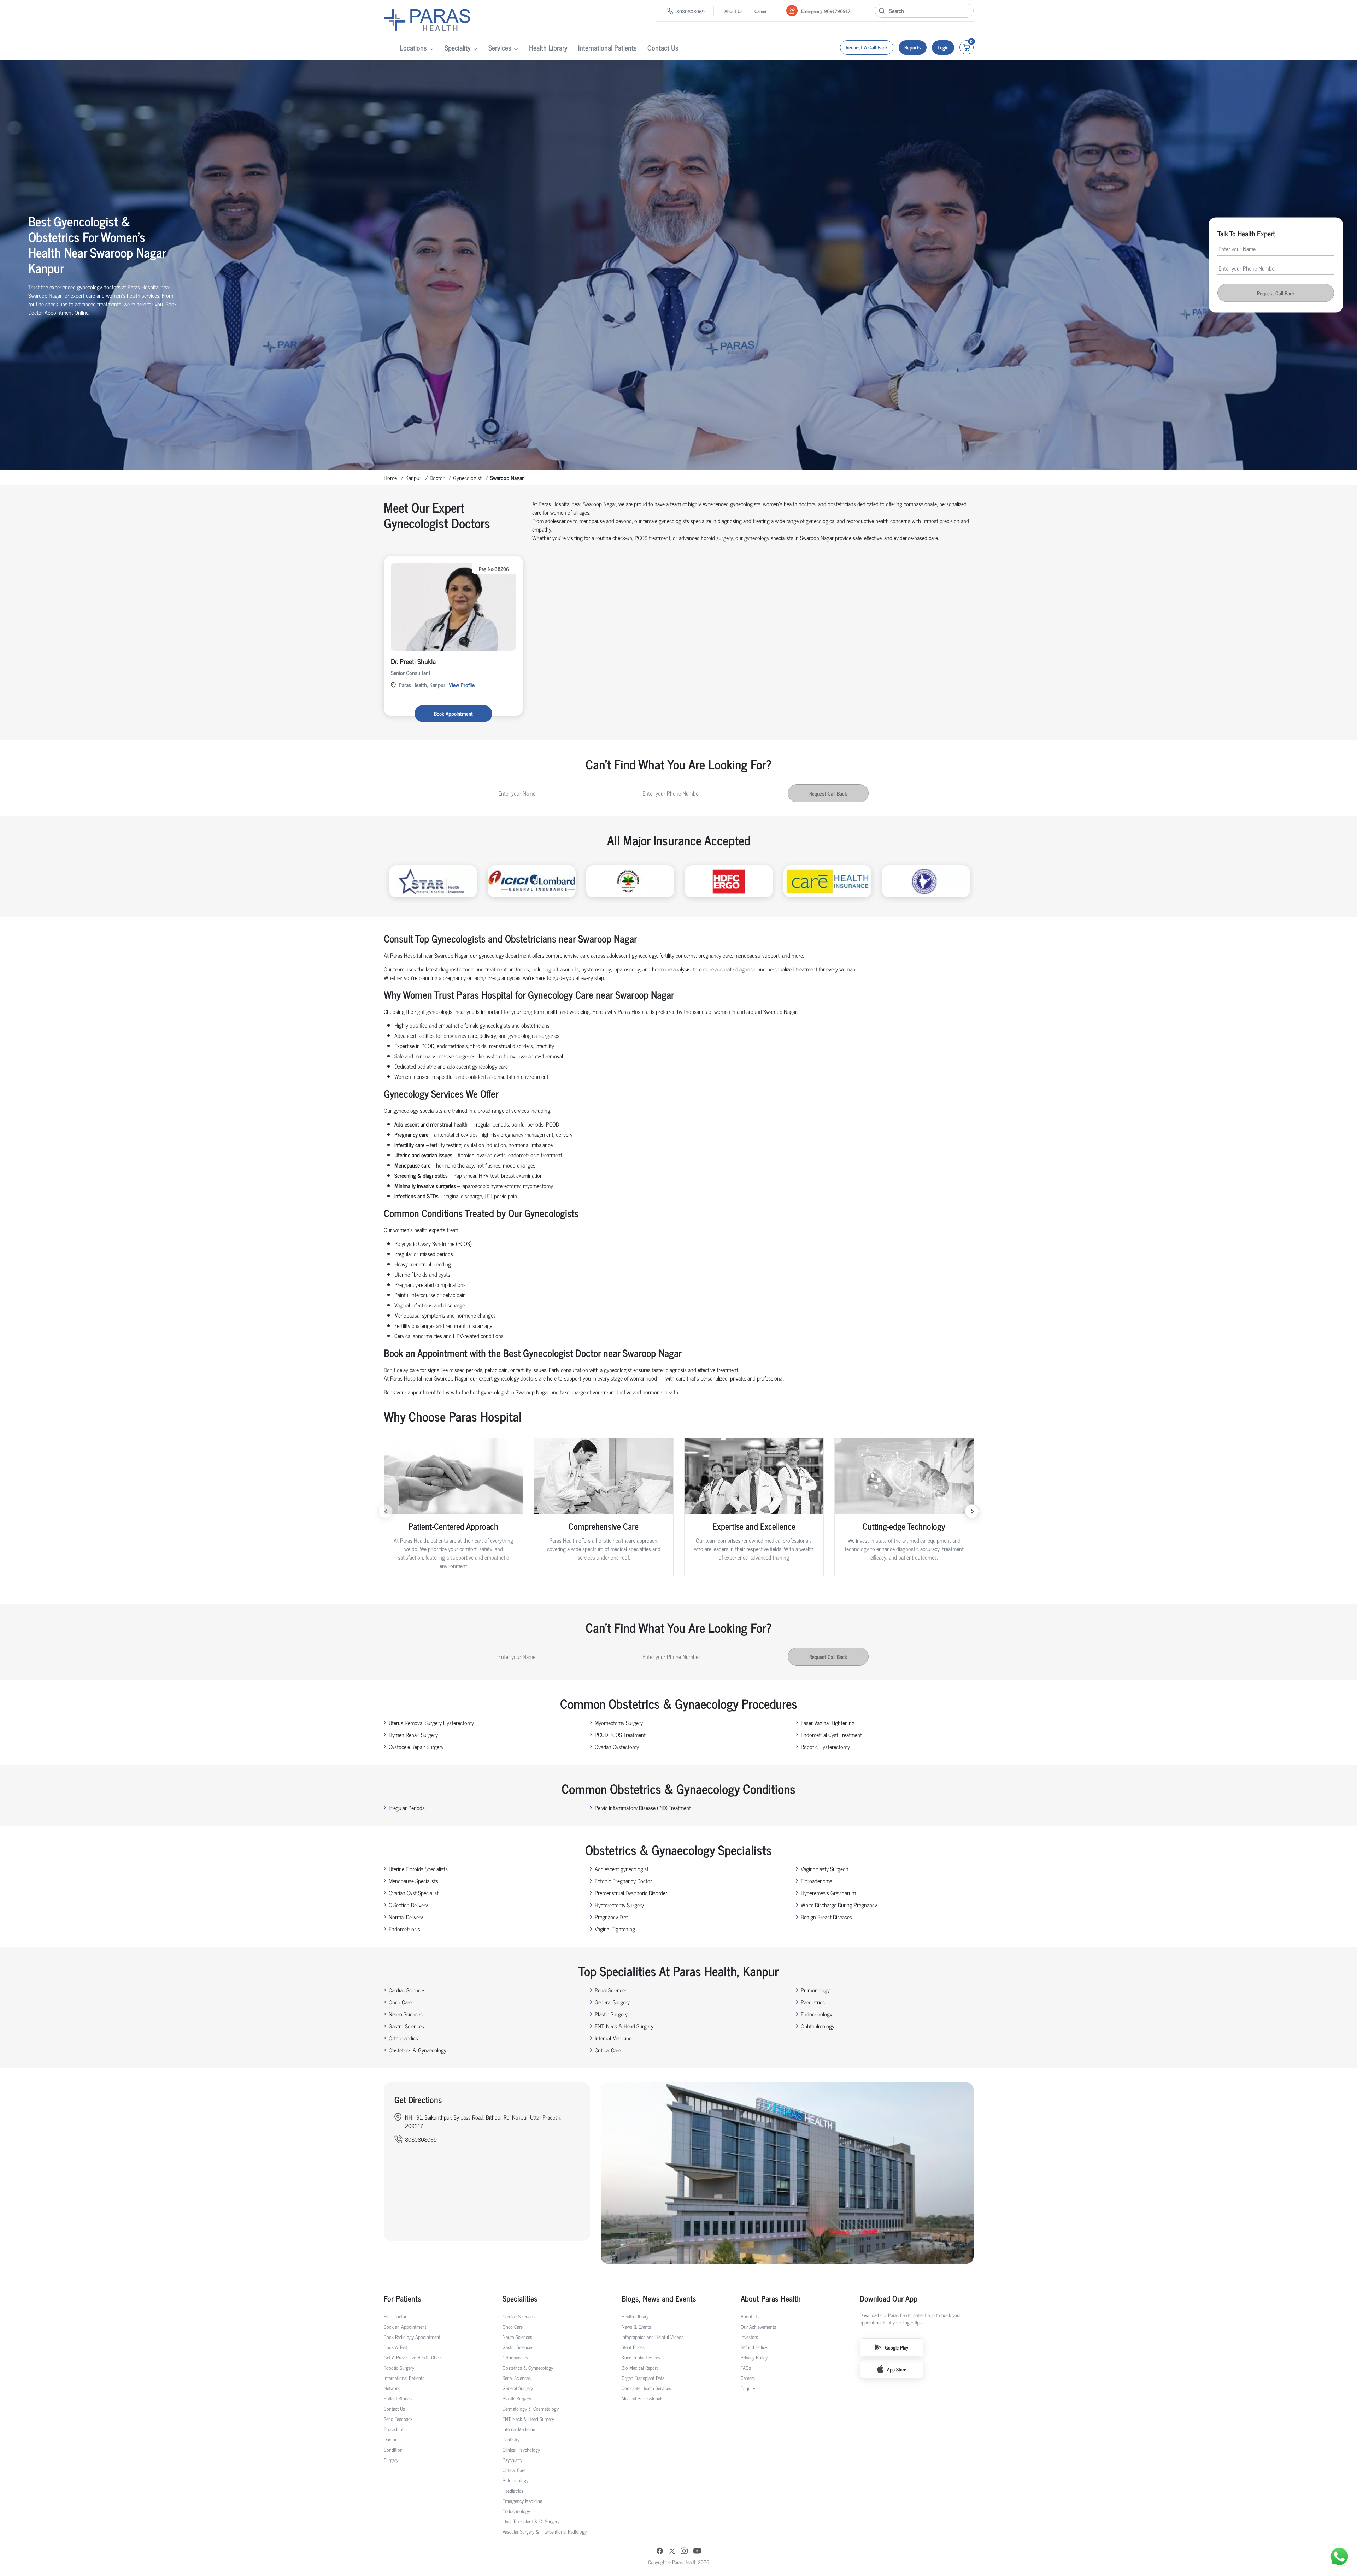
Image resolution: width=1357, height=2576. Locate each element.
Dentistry (511, 2439)
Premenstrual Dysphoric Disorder (631, 1893)
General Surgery (612, 2002)
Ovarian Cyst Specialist (414, 1893)
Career (760, 11)
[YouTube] (697, 2552)
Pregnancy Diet (611, 1917)
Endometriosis (404, 1929)
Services (500, 48)
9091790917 (837, 11)
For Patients (403, 2298)
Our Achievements (758, 2326)
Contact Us (663, 48)
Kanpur (413, 478)
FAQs (746, 2367)
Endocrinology (816, 2014)
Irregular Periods (407, 1808)
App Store (897, 2369)
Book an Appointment (405, 2326)
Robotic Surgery (399, 2367)
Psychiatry (512, 2460)
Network (392, 2388)
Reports (913, 47)
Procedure (393, 2429)
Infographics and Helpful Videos (653, 2337)
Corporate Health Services (646, 2388)
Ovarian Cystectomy (617, 1747)
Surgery (391, 2460)
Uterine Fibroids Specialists (418, 1869)
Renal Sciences (611, 1990)
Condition (393, 2449)
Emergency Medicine (522, 2501)
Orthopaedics (403, 2038)
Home (390, 478)
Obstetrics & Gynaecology (418, 2050)
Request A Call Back (867, 47)
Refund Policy (754, 2347)
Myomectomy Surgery (619, 1723)
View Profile (462, 685)
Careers (748, 2378)
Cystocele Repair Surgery (416, 1747)
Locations (413, 48)
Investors (749, 2337)
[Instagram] (684, 2551)
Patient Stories (398, 2398)
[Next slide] (972, 1511)
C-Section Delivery (408, 1905)
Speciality (458, 48)
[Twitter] (672, 2551)
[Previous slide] (386, 1511)
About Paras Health (771, 2298)
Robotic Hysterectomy (825, 1747)
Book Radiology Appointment (412, 2337)
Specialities (520, 2298)
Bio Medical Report (640, 2367)
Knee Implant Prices (641, 2357)
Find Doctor (395, 2316)
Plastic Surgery (611, 2014)
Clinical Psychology (521, 2449)
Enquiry (748, 2388)
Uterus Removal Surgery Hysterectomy (431, 1723)
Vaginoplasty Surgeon (825, 1869)
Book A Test (395, 2347)
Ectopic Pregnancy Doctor (623, 1881)
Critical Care (608, 2050)
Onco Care (400, 2002)
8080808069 (691, 11)
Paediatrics (813, 2002)
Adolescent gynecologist (622, 1869)
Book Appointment (453, 713)
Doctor (437, 478)
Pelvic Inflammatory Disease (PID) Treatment (643, 1808)
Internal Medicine (613, 2038)
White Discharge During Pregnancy (839, 1905)
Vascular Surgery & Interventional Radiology (545, 2531)
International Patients (607, 48)
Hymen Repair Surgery (413, 1735)
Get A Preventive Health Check (413, 2357)
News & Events (636, 2326)
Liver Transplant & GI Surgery (531, 2521)
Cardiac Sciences (407, 1990)
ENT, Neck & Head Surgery (624, 2026)
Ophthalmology (818, 2026)
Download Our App (889, 2298)
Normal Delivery (406, 1917)
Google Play (897, 2347)
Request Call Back (1276, 293)
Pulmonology (815, 1990)
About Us (733, 11)
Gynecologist (467, 478)
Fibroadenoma (816, 1881)
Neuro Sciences (406, 2014)
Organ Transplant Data (643, 2378)
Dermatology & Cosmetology (531, 2408)
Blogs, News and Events (659, 2298)
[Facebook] (660, 2552)
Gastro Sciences (406, 2026)
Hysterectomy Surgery (619, 1905)
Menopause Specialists (413, 1881)
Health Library (548, 48)
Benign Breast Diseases (826, 1917)
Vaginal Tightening (615, 1929)
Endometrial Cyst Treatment (831, 1735)
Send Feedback (398, 2419)
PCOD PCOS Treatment (620, 1735)
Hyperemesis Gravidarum (828, 1893)
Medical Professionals (642, 2398)
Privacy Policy (754, 2357)
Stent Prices (633, 2347)
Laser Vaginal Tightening (828, 1723)
